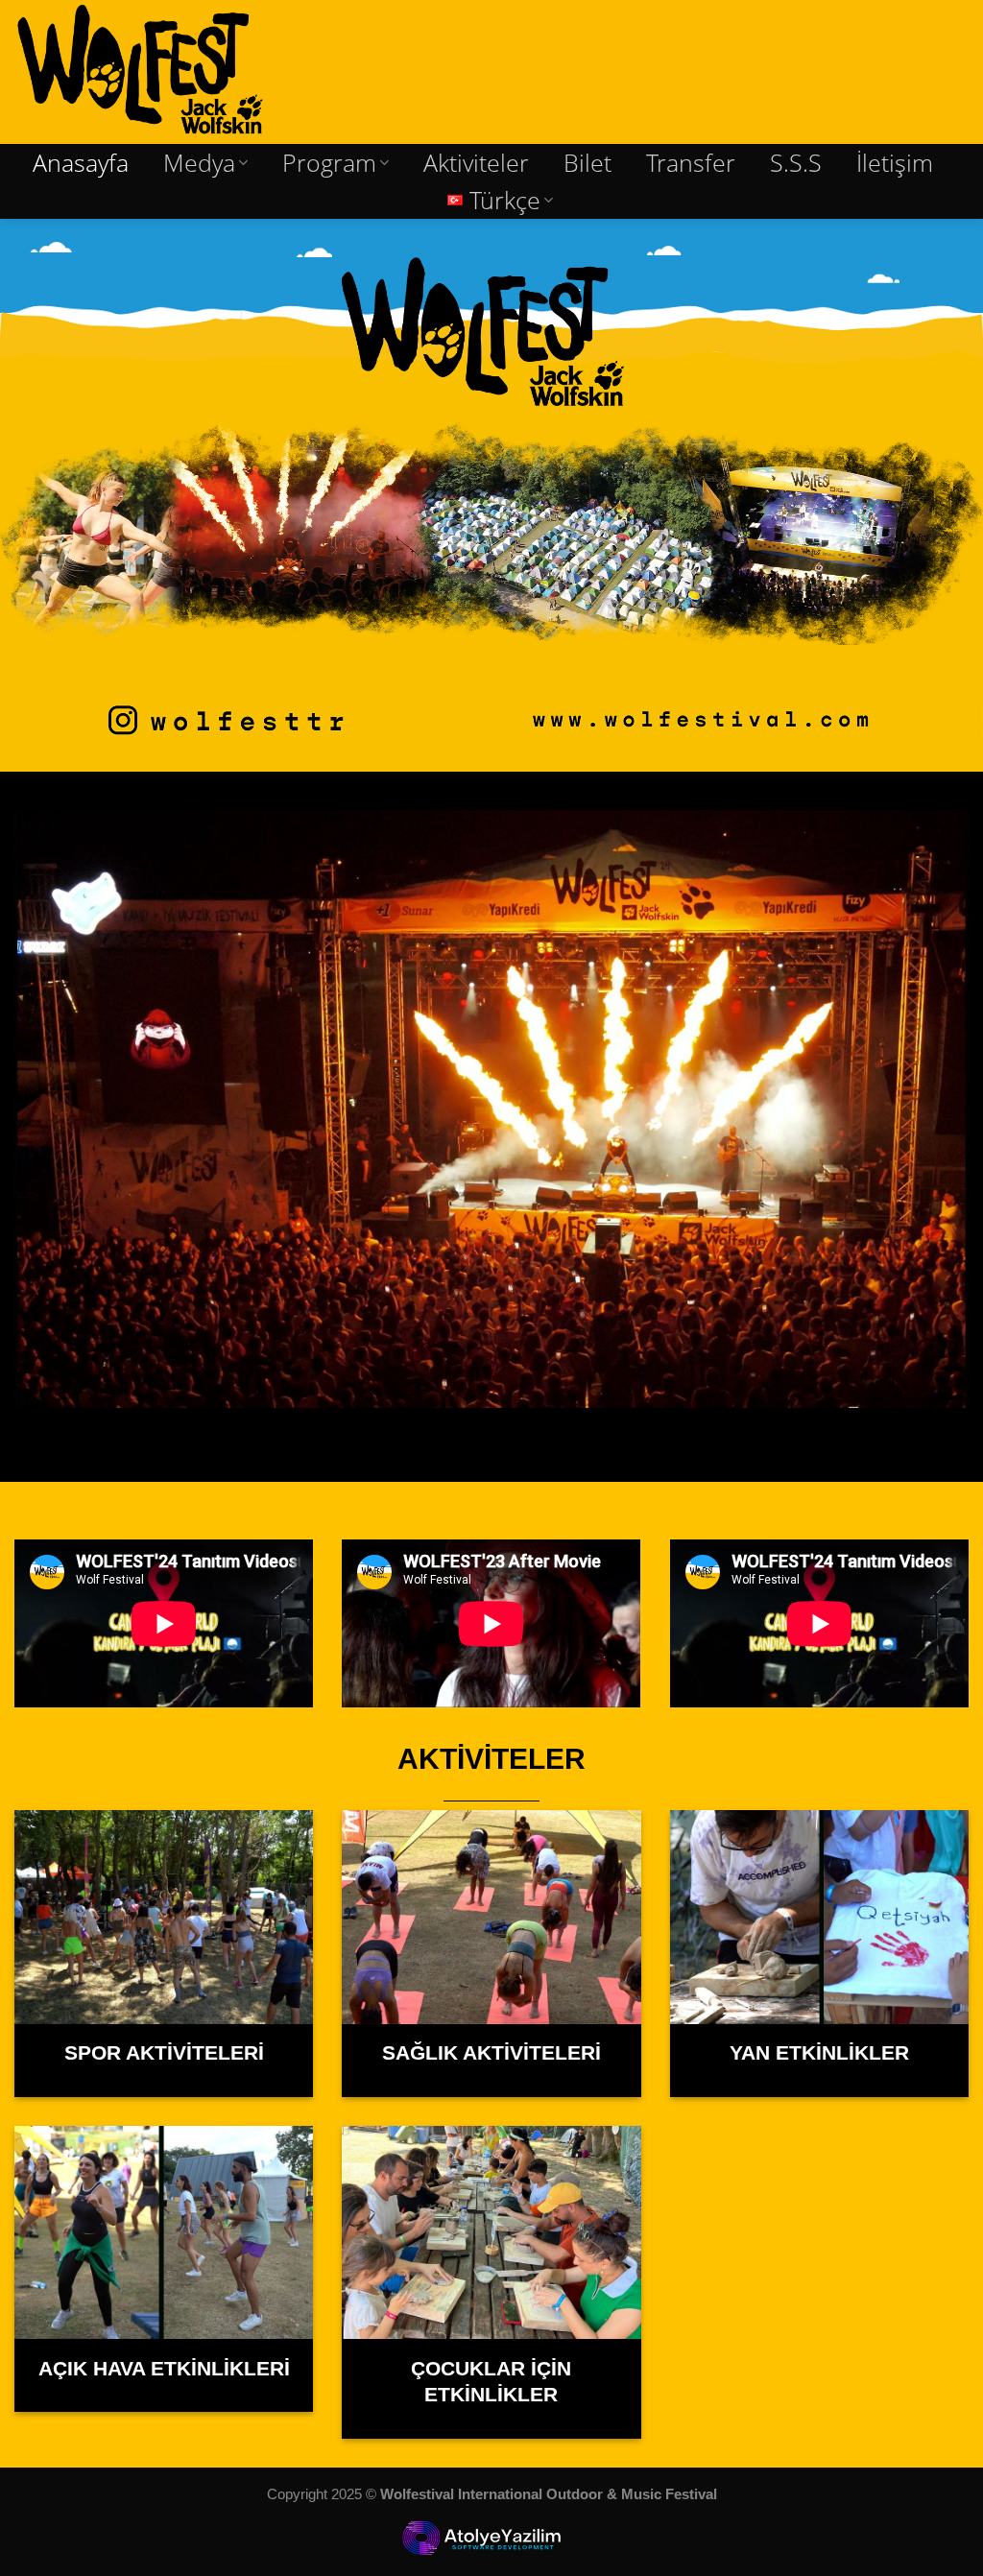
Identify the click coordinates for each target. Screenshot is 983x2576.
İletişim (895, 163)
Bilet (587, 163)
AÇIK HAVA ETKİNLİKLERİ (164, 2369)
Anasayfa (81, 163)
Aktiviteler (476, 163)
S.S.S (796, 163)
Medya (199, 163)
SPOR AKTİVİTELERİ (164, 2053)
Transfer (691, 163)
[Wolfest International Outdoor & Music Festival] (172, 72)
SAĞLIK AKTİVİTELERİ (491, 2053)
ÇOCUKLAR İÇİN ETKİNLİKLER (491, 2382)
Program (329, 163)
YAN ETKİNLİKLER (819, 2053)
